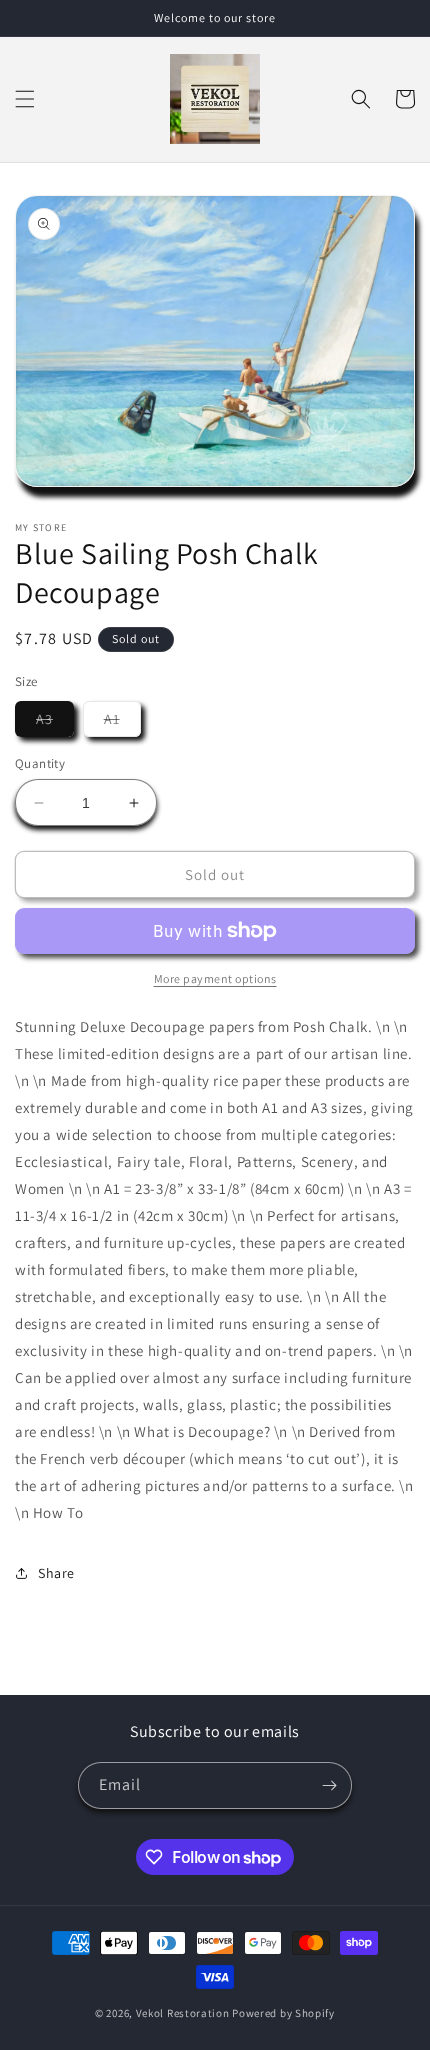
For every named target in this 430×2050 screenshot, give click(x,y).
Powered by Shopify (283, 2013)
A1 (122, 723)
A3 (55, 723)
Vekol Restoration (183, 2013)
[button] (25, 99)
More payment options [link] (215, 978)
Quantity (40, 763)
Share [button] (56, 1573)
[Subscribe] (329, 1785)
